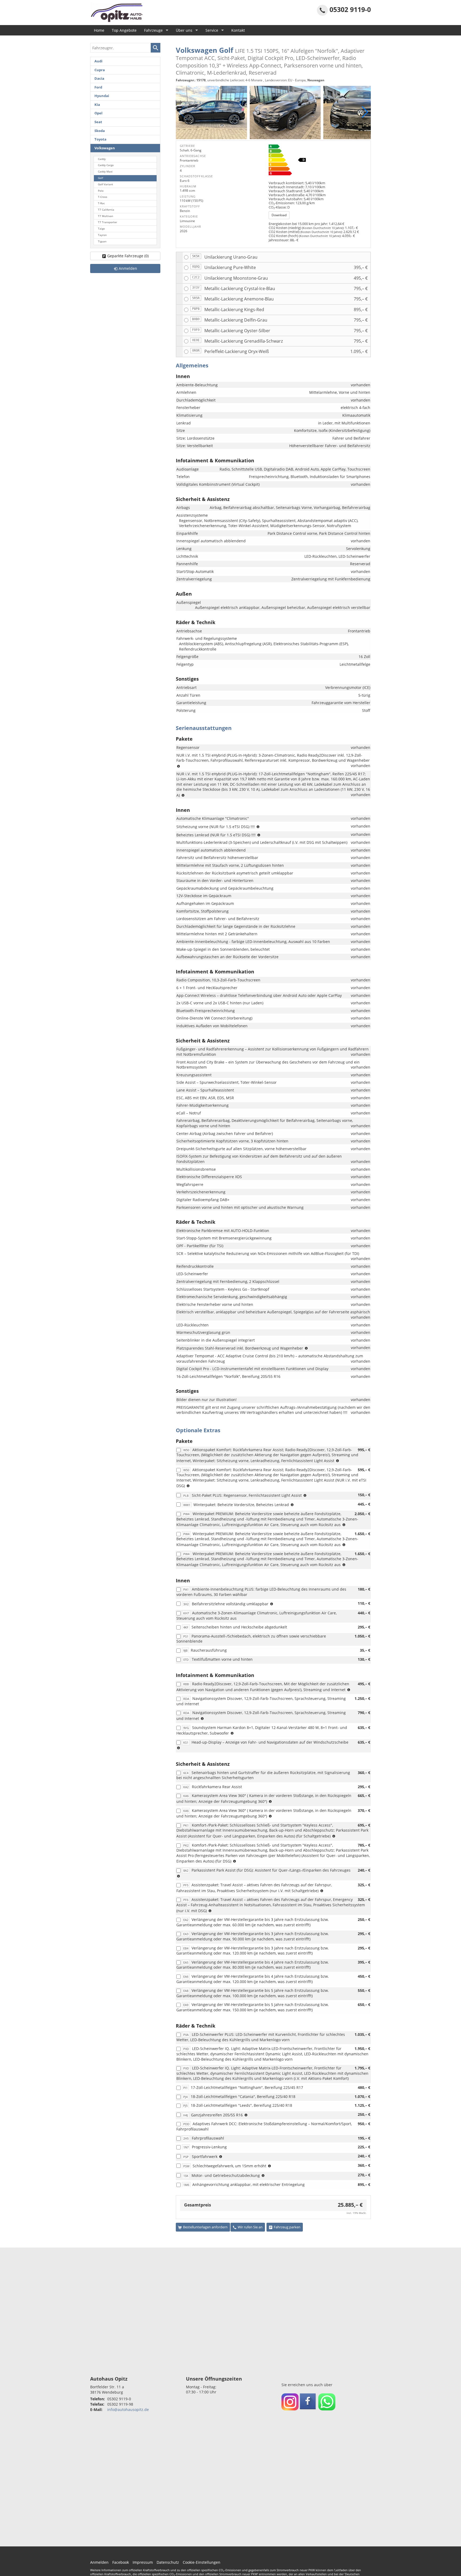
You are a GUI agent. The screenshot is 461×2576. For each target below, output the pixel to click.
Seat (98, 122)
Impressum (143, 2562)
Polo (101, 191)
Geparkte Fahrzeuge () (128, 256)
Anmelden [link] (128, 268)
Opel (98, 113)
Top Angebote (124, 30)
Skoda (100, 131)
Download (279, 215)
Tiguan (102, 241)
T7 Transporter (108, 222)
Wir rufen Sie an (250, 2227)
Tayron (102, 235)
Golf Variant (106, 184)
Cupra (100, 70)
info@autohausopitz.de (128, 2410)
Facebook (121, 2562)
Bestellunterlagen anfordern (205, 2227)
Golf (100, 178)
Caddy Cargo (106, 165)
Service (212, 30)
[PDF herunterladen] (318, 161)
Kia (97, 105)
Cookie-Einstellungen (202, 2562)
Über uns (184, 30)
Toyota (100, 139)
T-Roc (101, 203)
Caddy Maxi (105, 172)
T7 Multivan (106, 216)
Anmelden (99, 2562)
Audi (98, 61)
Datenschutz (168, 2562)
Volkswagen (105, 148)
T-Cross (103, 197)
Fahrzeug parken (287, 2227)
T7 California (106, 210)
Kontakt (238, 30)
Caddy (102, 159)
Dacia (99, 79)
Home (99, 30)
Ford (98, 87)
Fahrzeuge (153, 30)
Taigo (101, 229)
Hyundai (102, 96)
